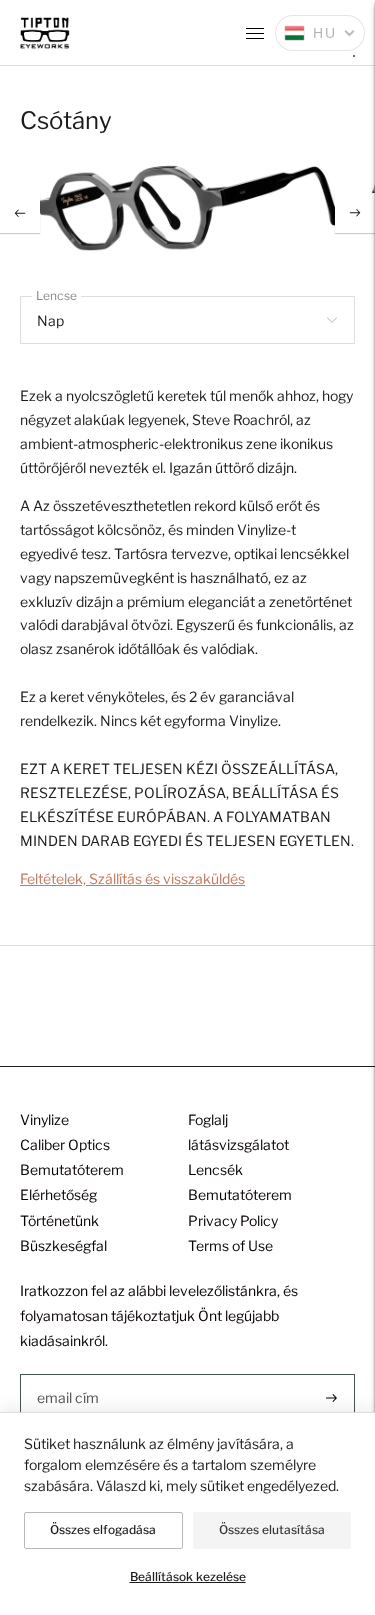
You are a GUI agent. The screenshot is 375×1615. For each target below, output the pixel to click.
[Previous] (20, 213)
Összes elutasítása (272, 1529)
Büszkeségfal (63, 1245)
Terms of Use (230, 1245)
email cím (67, 1373)
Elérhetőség (58, 1194)
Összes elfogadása (103, 1529)
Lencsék (215, 1169)
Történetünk (59, 1220)
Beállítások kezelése (188, 1576)
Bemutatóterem (72, 1169)
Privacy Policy (233, 1220)
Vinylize (44, 1119)
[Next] (355, 213)
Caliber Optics (65, 1144)
